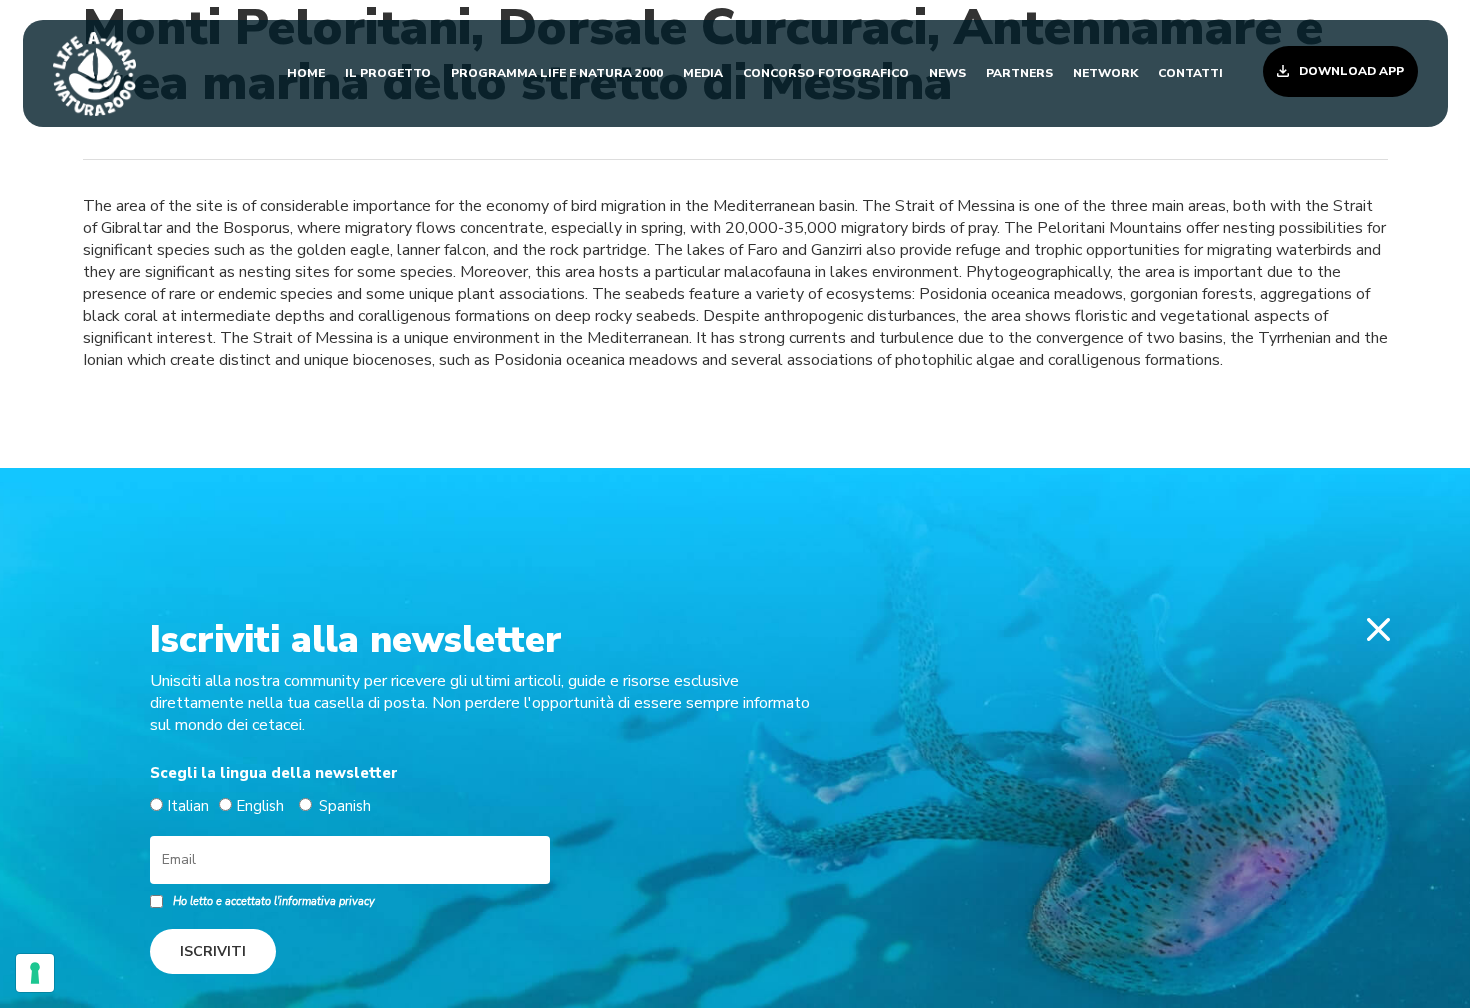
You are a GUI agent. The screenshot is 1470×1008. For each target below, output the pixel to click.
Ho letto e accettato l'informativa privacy (274, 901)
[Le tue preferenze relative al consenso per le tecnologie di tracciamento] (35, 973)
